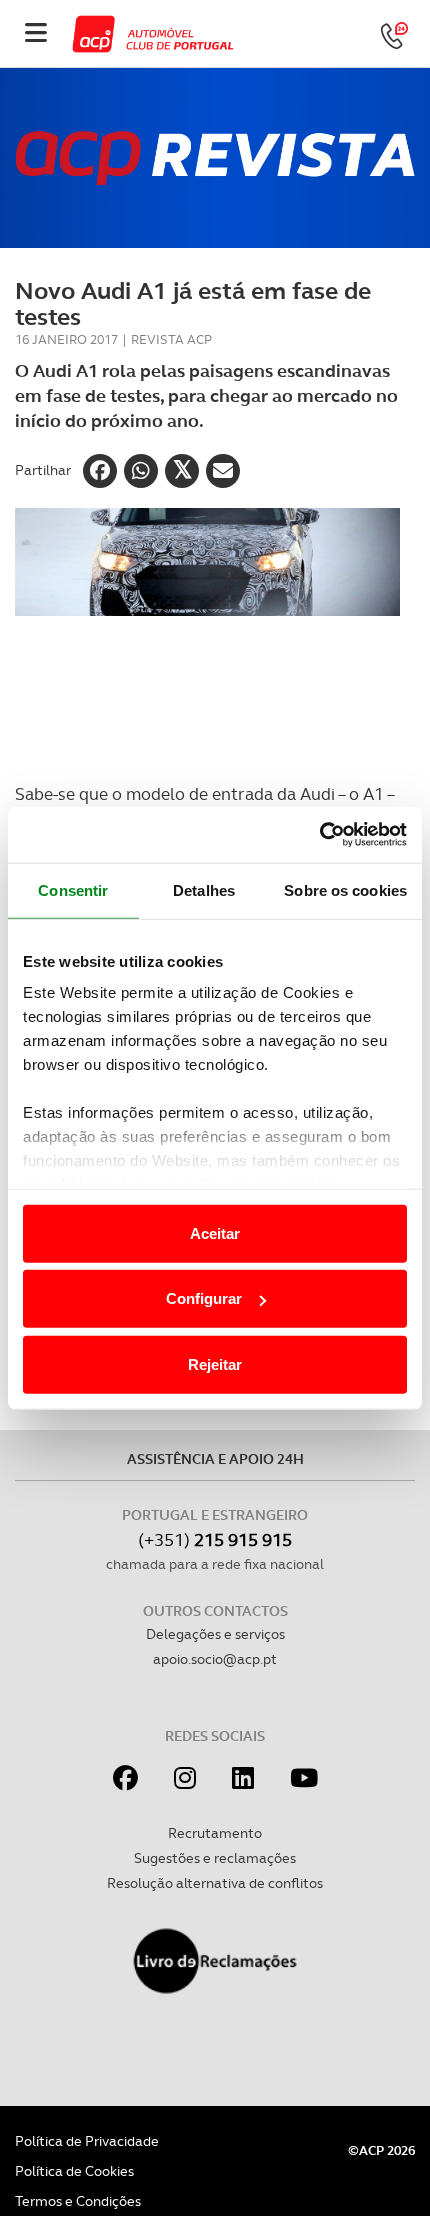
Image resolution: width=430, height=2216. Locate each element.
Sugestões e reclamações (215, 1858)
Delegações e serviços (215, 1634)
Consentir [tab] (73, 889)
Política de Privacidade (87, 2141)
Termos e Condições (78, 2201)
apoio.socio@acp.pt (215, 1659)
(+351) (215, 1539)
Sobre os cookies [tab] (345, 889)
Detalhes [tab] (204, 889)
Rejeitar (215, 1363)
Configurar (204, 1298)
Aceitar (215, 1232)
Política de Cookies (74, 2171)
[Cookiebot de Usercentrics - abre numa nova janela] (319, 835)
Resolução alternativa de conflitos (215, 1883)
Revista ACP (171, 339)
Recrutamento (215, 1833)
